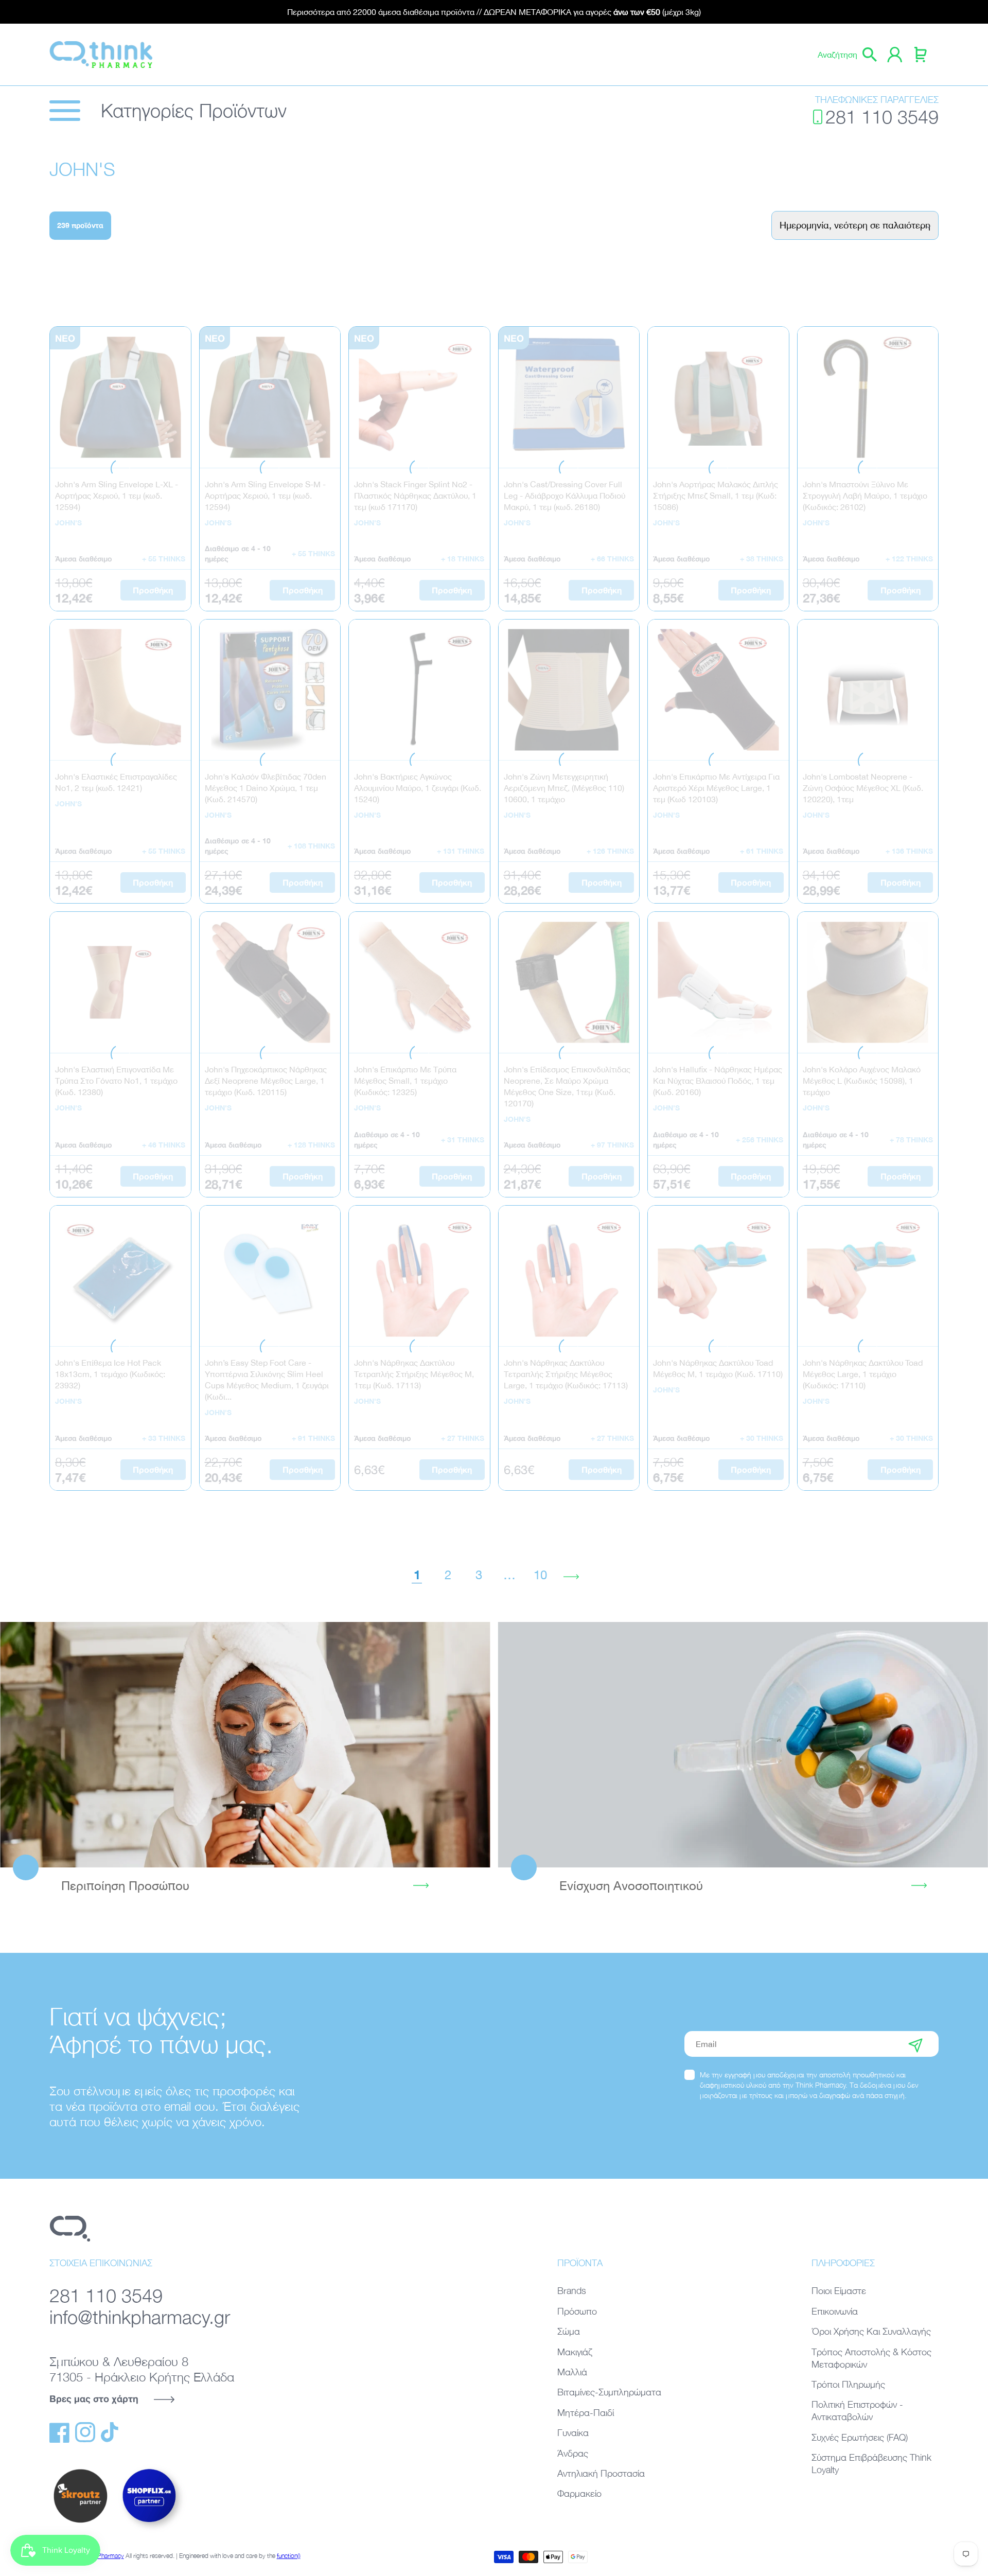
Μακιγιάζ (575, 2352)
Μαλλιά (572, 2372)
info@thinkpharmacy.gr (140, 2317)
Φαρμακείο (579, 2493)
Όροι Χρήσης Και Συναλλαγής (871, 2331)
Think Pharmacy (103, 2556)
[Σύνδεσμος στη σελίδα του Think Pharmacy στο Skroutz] (80, 2524)
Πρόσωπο (577, 2311)
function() (289, 2556)
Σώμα (569, 2331)
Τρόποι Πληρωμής (848, 2384)
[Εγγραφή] (915, 2044)
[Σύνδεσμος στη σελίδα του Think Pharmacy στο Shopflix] (150, 2531)
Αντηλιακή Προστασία (601, 2473)
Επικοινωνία (835, 2311)
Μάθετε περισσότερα (245, 1744)
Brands (572, 2291)
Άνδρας (573, 2453)
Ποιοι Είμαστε (839, 2291)
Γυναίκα (573, 2433)
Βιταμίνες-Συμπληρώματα (609, 2392)
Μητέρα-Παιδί (586, 2413)
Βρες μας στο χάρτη (94, 2398)
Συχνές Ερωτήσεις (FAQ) (860, 2437)
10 (540, 1575)
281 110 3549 (882, 117)
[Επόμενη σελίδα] (571, 1575)
